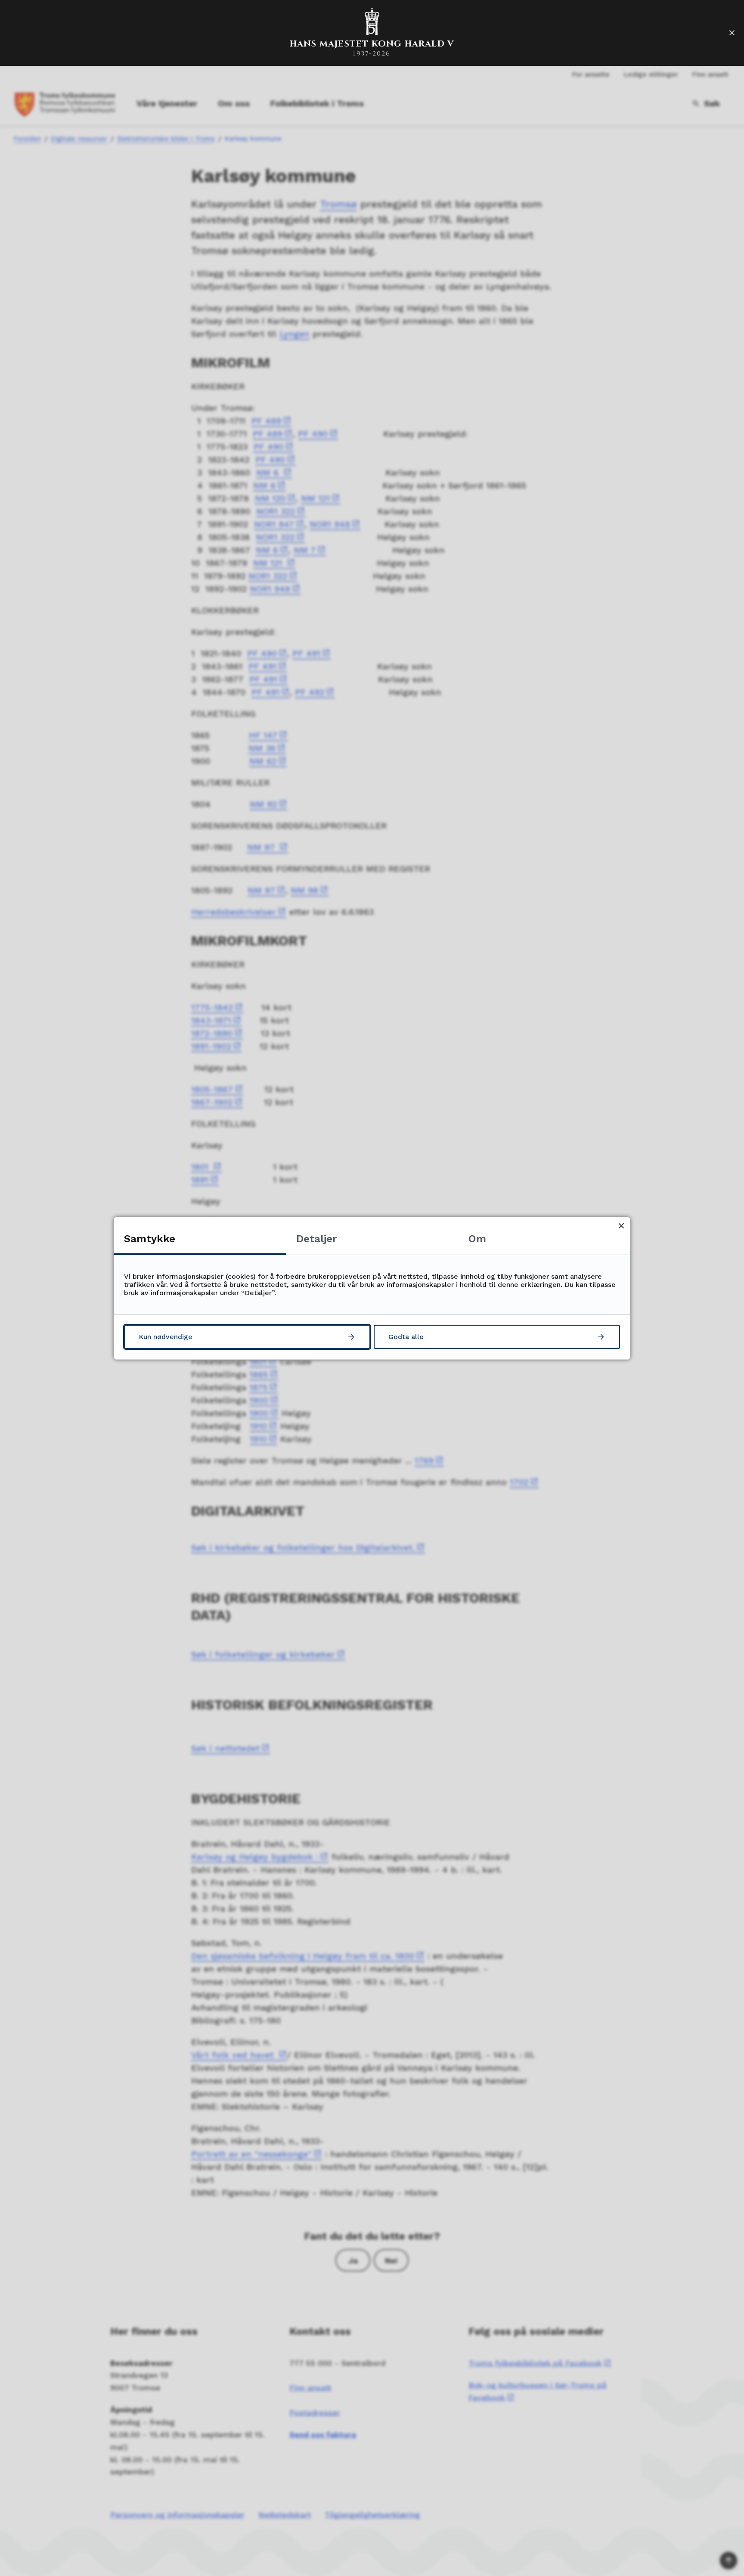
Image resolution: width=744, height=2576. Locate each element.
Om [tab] (477, 1239)
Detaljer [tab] (316, 1239)
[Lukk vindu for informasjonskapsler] (621, 1226)
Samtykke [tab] (150, 1239)
